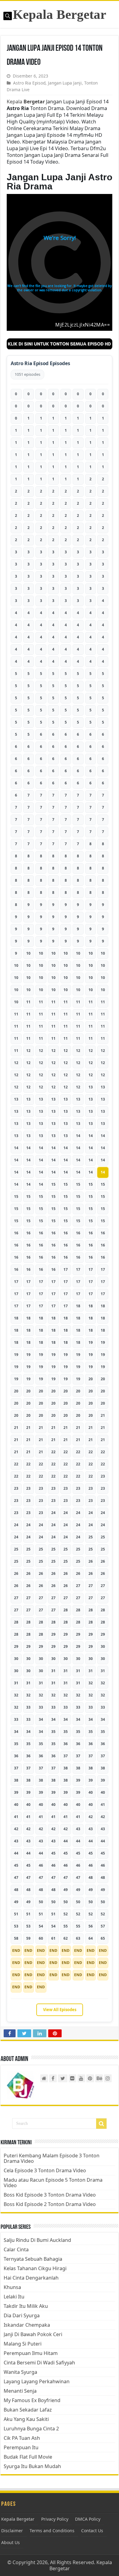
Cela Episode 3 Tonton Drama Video (45, 2170)
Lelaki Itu (14, 2297)
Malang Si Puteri (23, 2344)
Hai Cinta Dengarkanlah (31, 2278)
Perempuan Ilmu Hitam (31, 2353)
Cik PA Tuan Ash (22, 2438)
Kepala (26, 102)
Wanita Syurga (20, 2372)
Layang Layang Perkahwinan (37, 2381)
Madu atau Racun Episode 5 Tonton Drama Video (53, 2183)
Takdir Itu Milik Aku (26, 2306)
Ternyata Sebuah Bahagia (33, 2259)
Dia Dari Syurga (22, 2315)
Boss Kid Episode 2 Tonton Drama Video (50, 2204)
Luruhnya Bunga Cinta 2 (31, 2429)
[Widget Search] (101, 2124)
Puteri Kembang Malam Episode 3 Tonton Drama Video (52, 2158)
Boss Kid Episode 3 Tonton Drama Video (50, 2195)
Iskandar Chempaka (27, 2325)
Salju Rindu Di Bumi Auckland (37, 2240)
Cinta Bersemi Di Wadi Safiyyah (39, 2363)
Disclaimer (12, 2531)
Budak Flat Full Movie (28, 2457)
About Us (11, 2542)
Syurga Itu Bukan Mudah (32, 2466)
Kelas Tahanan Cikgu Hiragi (35, 2268)
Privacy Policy (55, 2519)
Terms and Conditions (52, 2531)
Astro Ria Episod (29, 83)
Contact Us (92, 2531)
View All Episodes (60, 2010)
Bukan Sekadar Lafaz (28, 2410)
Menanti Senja (20, 2391)
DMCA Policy (88, 2519)
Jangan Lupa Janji (65, 83)
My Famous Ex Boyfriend (32, 2400)
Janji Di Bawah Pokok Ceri (33, 2334)
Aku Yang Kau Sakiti (26, 2419)
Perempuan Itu (21, 2447)
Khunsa (12, 2287)
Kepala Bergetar (60, 14)
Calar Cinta (16, 2249)
